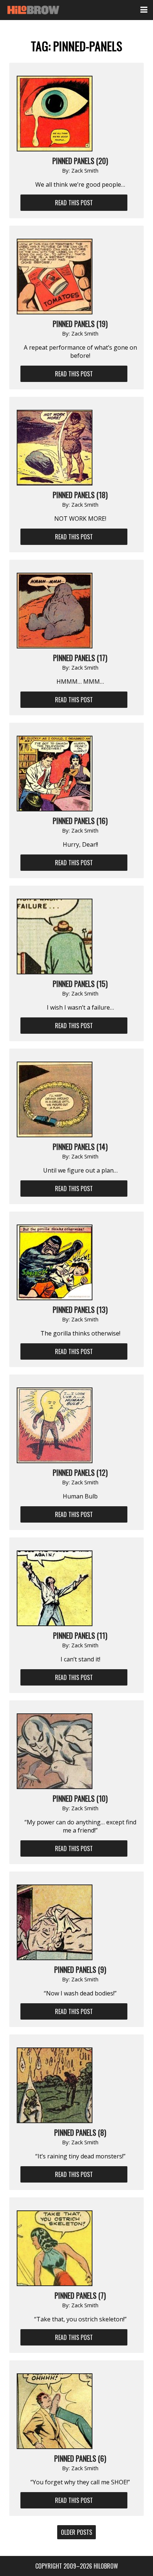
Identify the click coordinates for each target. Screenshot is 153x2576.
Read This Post (74, 203)
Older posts (76, 2532)
